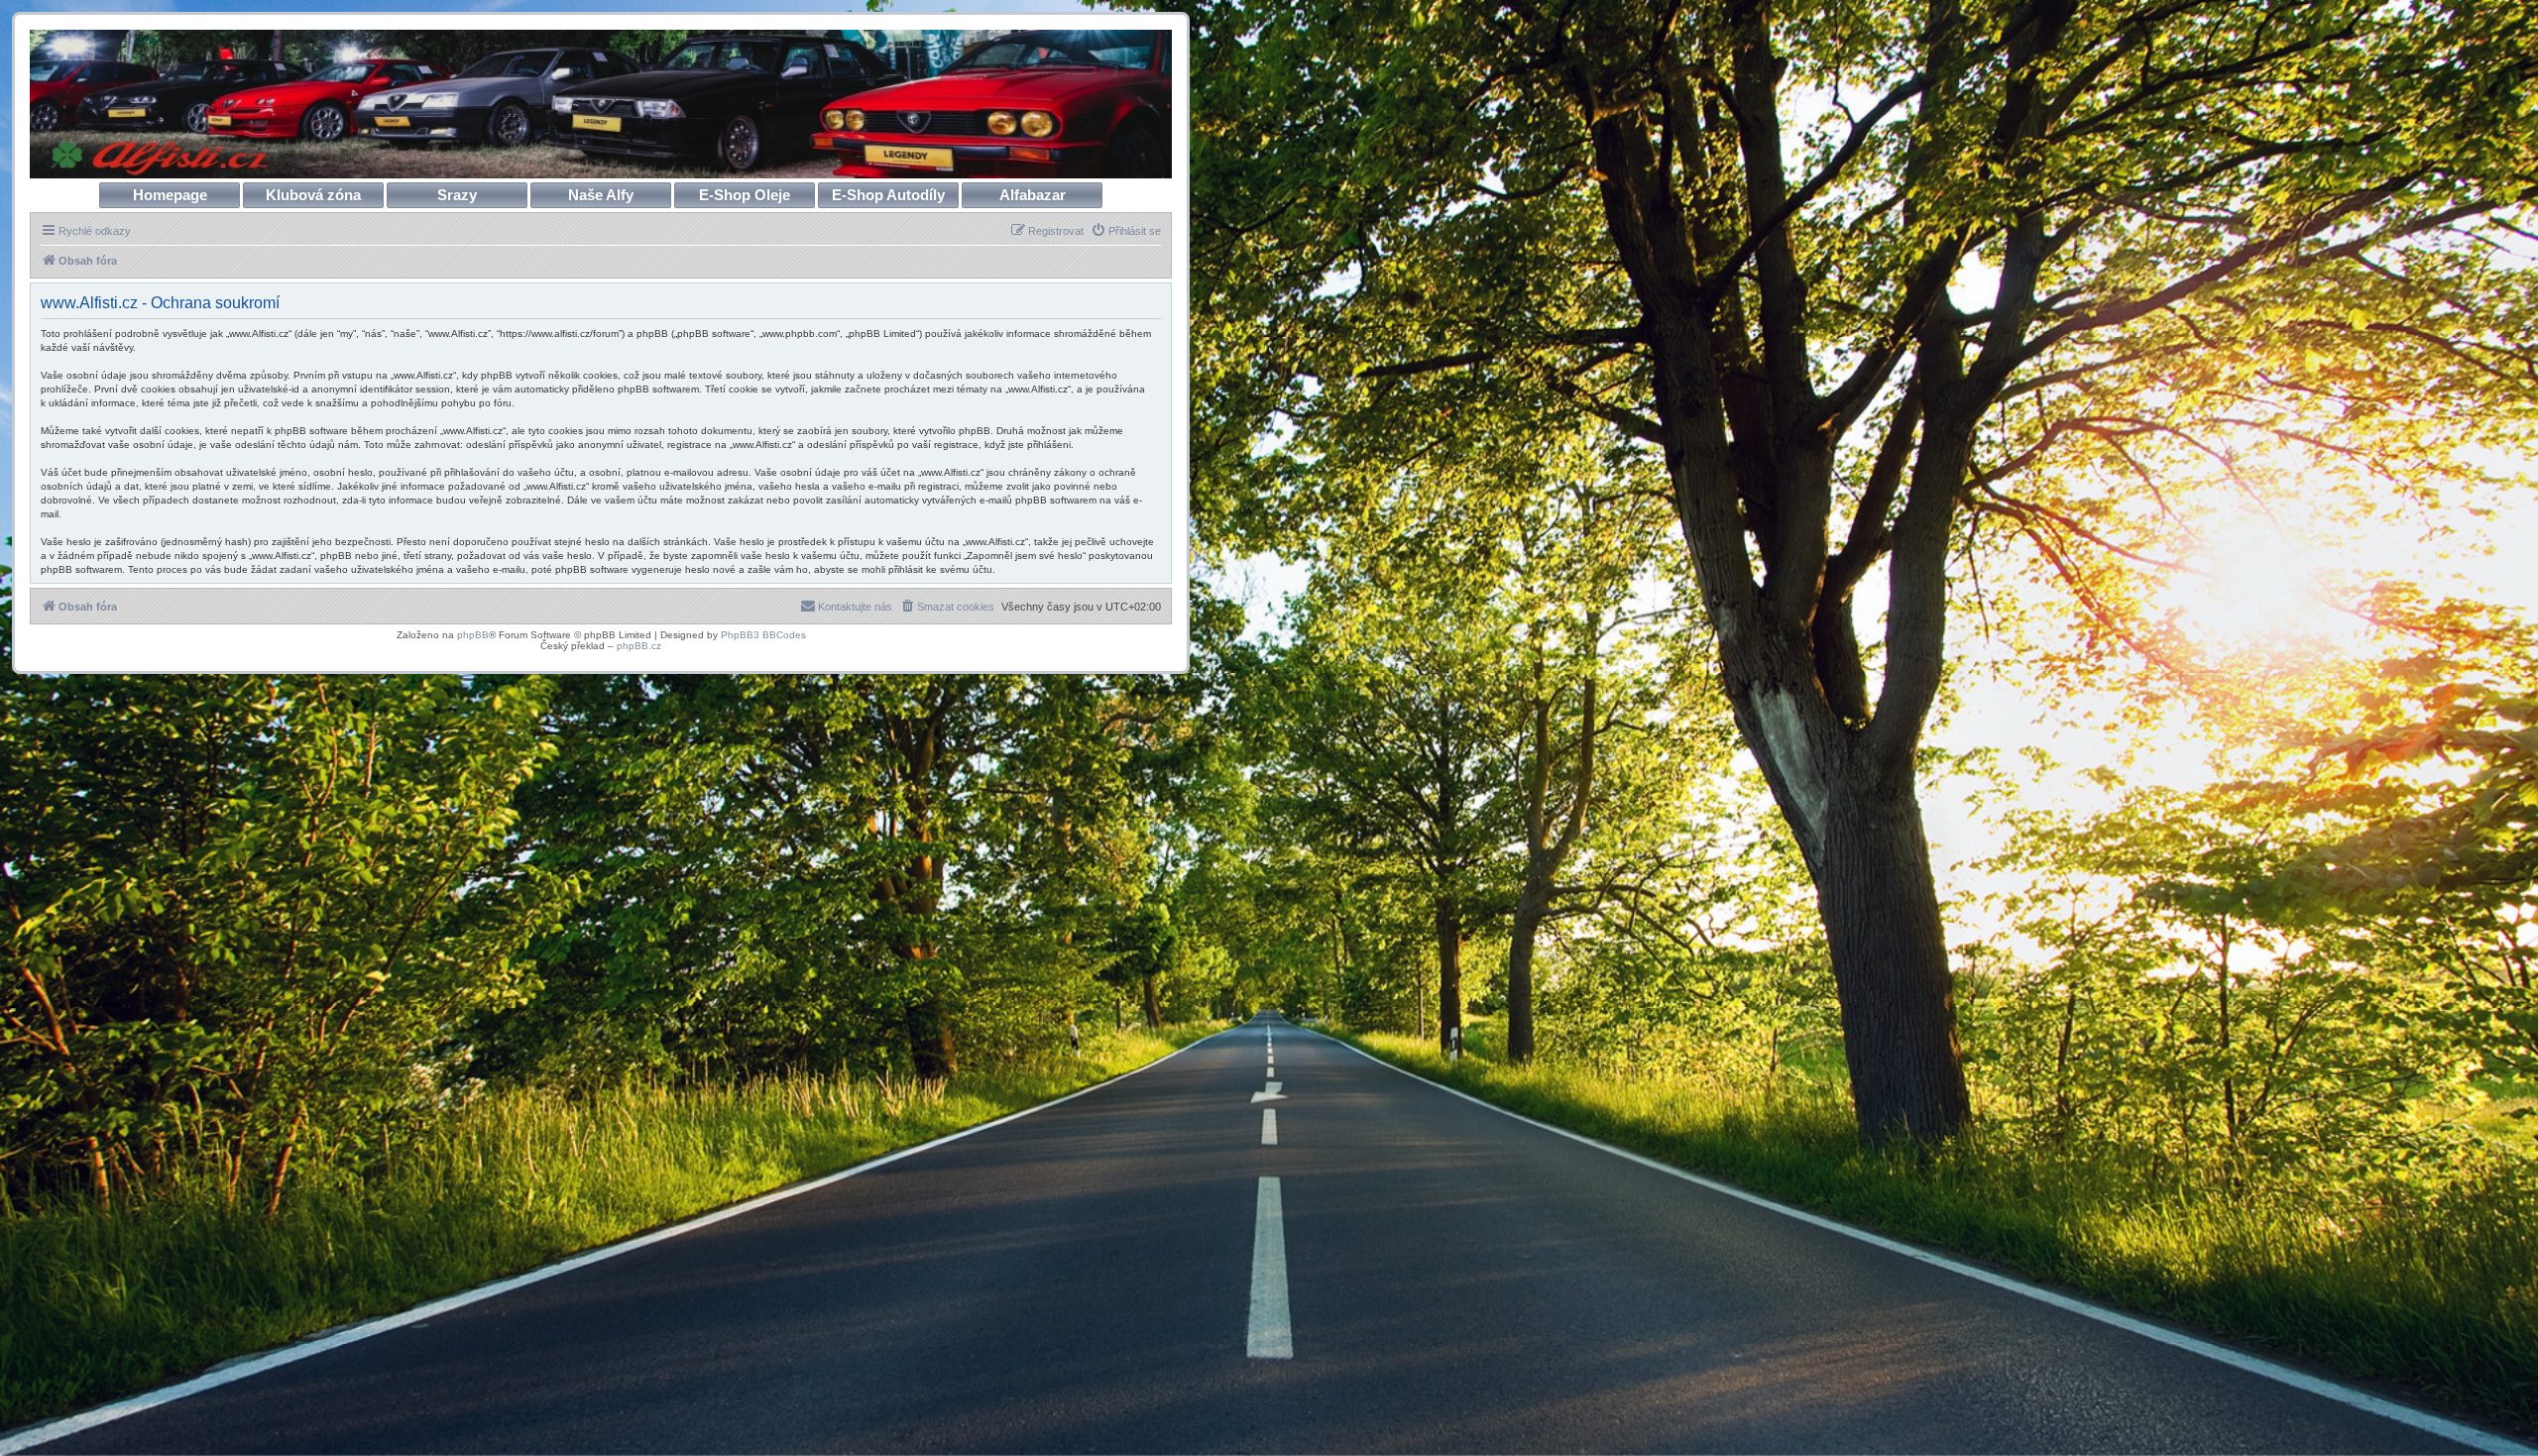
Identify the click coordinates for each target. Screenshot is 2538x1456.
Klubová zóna (313, 195)
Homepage (170, 195)
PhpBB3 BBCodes (763, 635)
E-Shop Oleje (745, 195)
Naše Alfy (601, 195)
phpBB (473, 635)
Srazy (457, 195)
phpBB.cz (639, 646)
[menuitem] (1126, 231)
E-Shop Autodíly (888, 195)
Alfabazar (1033, 195)
